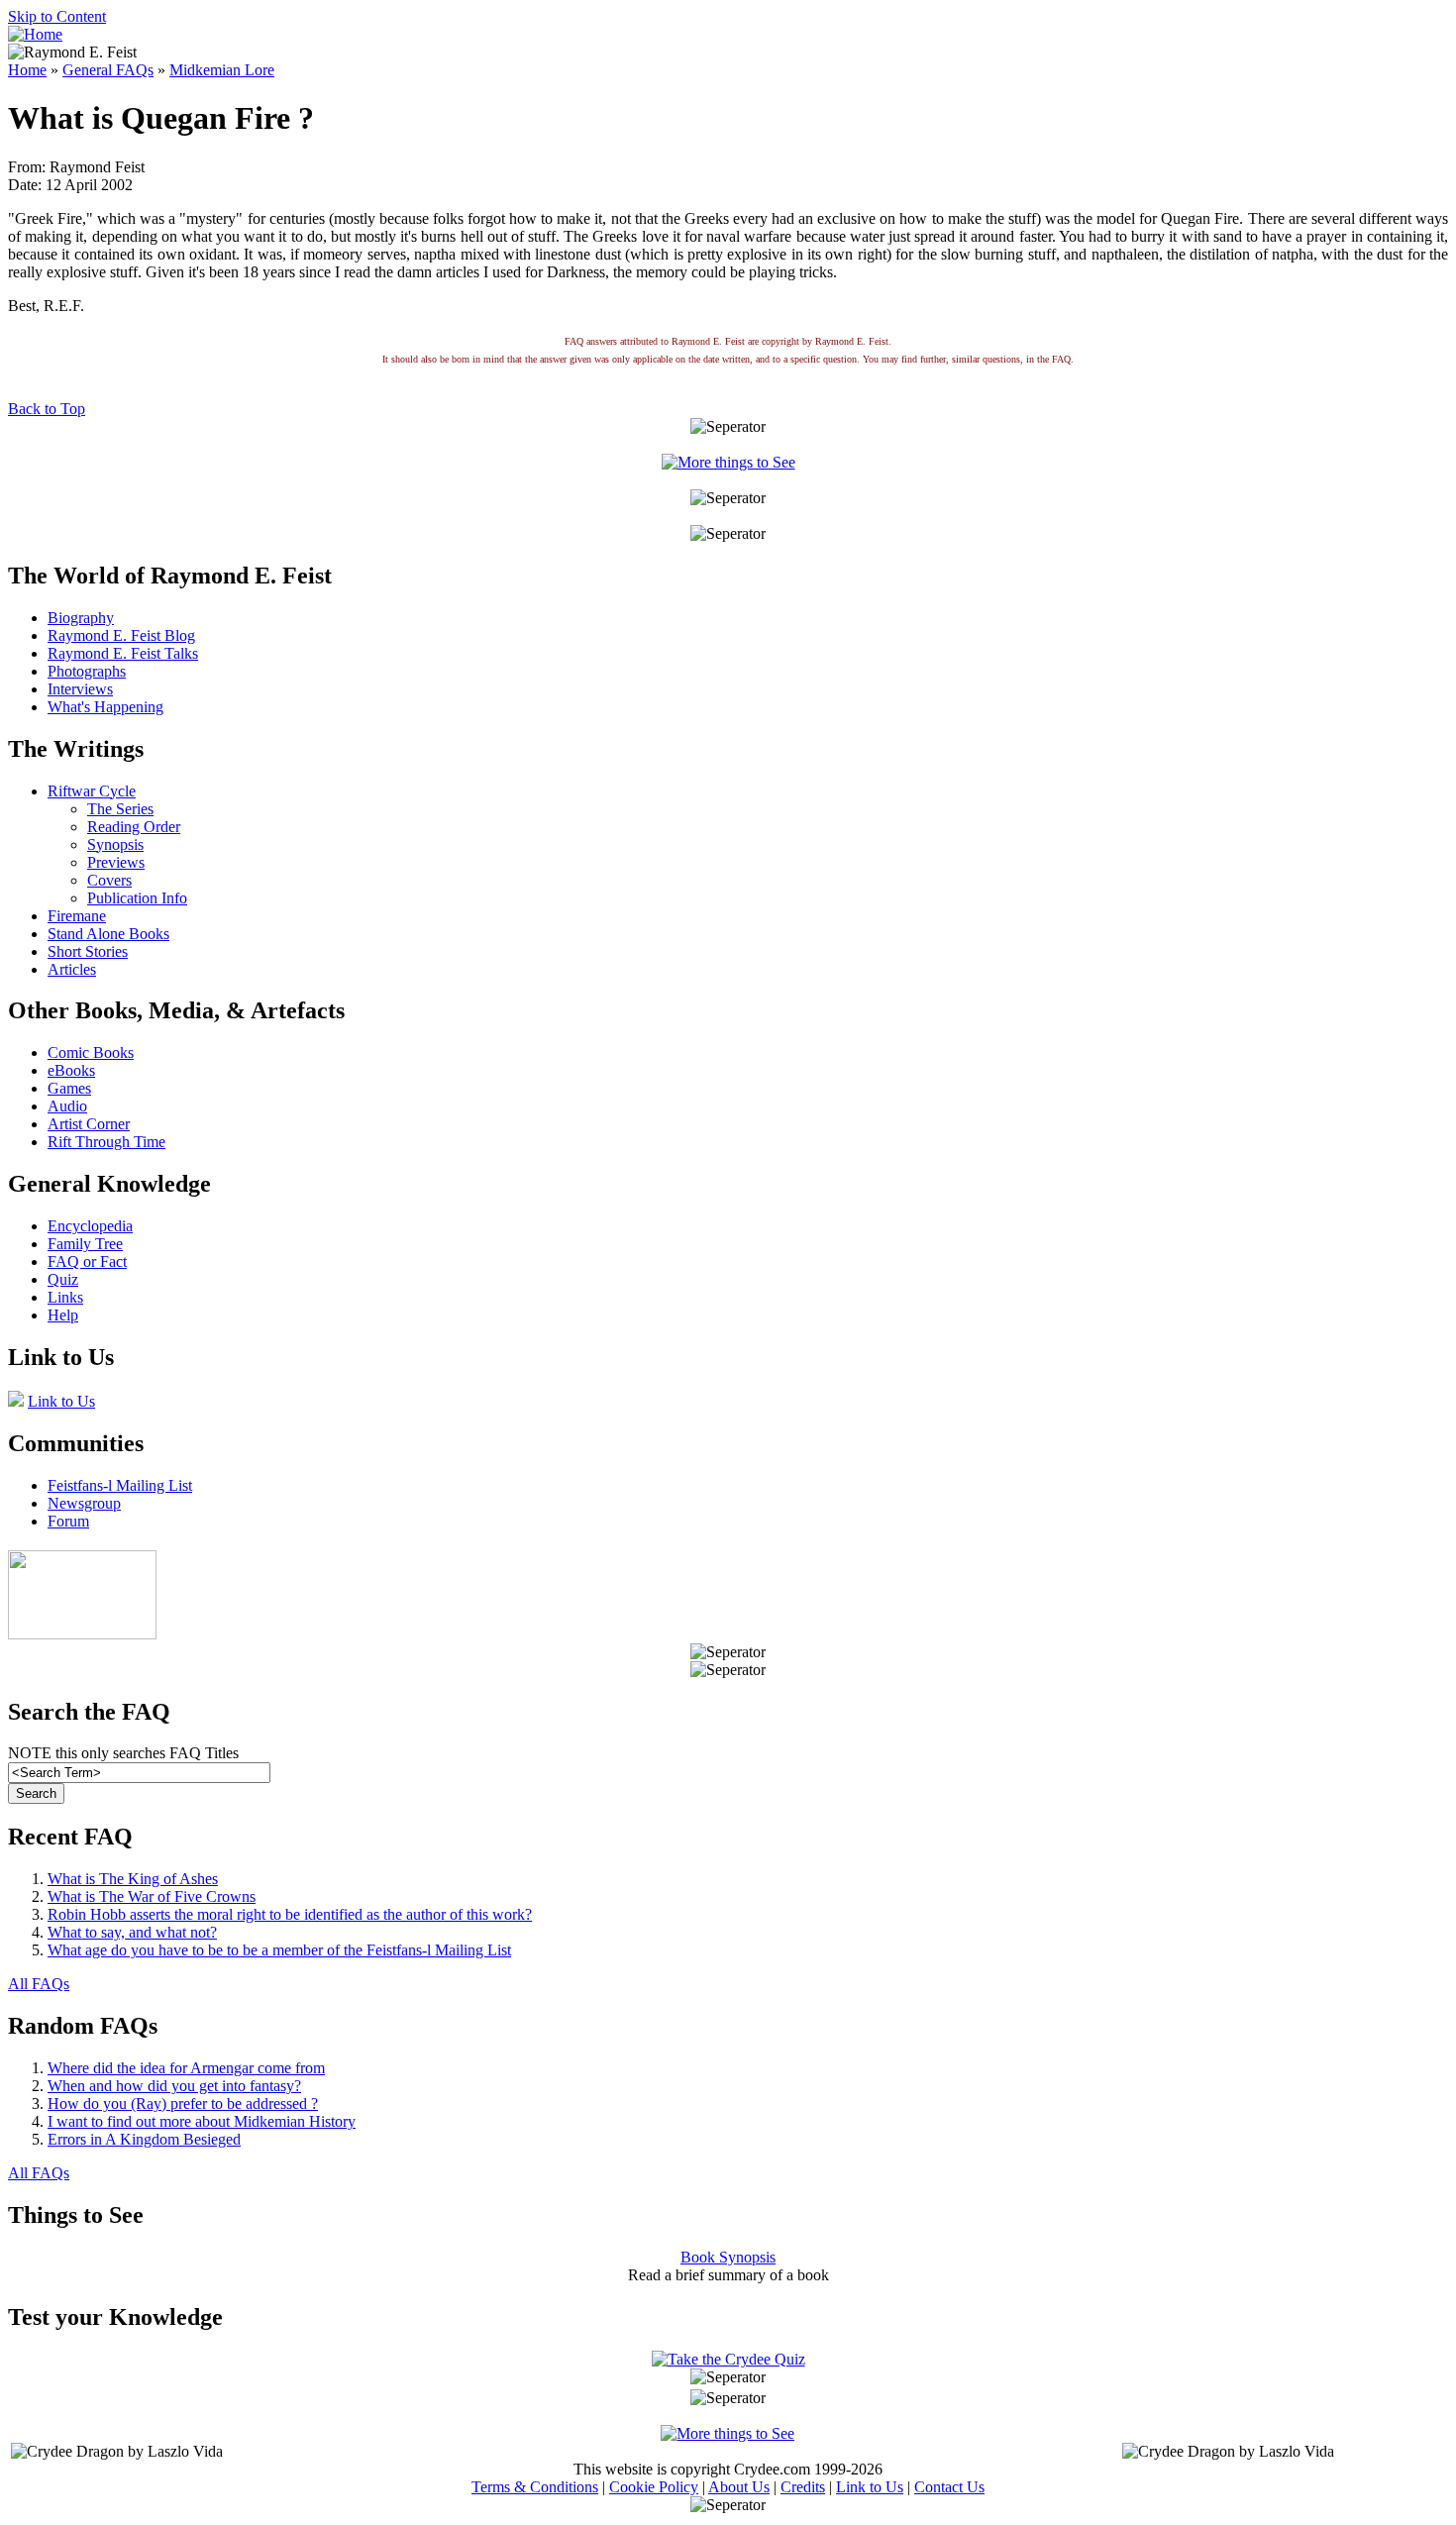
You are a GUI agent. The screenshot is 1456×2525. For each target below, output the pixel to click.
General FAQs (108, 70)
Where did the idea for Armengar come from (186, 2068)
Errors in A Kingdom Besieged (144, 2139)
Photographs (87, 671)
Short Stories (88, 951)
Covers (109, 880)
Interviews (80, 689)
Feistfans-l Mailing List (120, 1485)
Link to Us (61, 1401)
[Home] (35, 34)
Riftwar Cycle (92, 791)
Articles (72, 969)
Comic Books (91, 1052)
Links (65, 1297)
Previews (116, 862)
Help (63, 1315)
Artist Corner (89, 1124)
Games (69, 1088)
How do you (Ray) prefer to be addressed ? (183, 2104)
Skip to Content (57, 16)
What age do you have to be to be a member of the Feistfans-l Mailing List (279, 1950)
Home (27, 70)
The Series (120, 809)
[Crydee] (82, 1634)
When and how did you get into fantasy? (174, 2086)
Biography (81, 618)
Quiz (63, 1279)
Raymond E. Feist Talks (123, 653)
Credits (803, 2487)
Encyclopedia (90, 1226)
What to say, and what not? (132, 1932)
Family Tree (85, 1244)
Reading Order (134, 827)
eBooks (71, 1070)
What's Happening (105, 707)
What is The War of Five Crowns (152, 1896)
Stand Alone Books (108, 934)
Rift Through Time (106, 1142)
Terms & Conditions (535, 2487)
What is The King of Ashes (133, 1879)
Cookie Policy (654, 2487)
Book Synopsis (728, 2257)
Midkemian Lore (222, 70)
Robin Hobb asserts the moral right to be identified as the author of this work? (290, 1914)
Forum (68, 1521)
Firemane (77, 916)
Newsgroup (84, 1503)
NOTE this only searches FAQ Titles (123, 1753)
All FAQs (39, 1984)
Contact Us (949, 2487)
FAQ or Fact (87, 1262)
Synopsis (115, 844)
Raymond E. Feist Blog (121, 635)
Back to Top (47, 409)
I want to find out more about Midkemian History (202, 2121)
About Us (739, 2487)
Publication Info (137, 898)
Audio (67, 1106)
